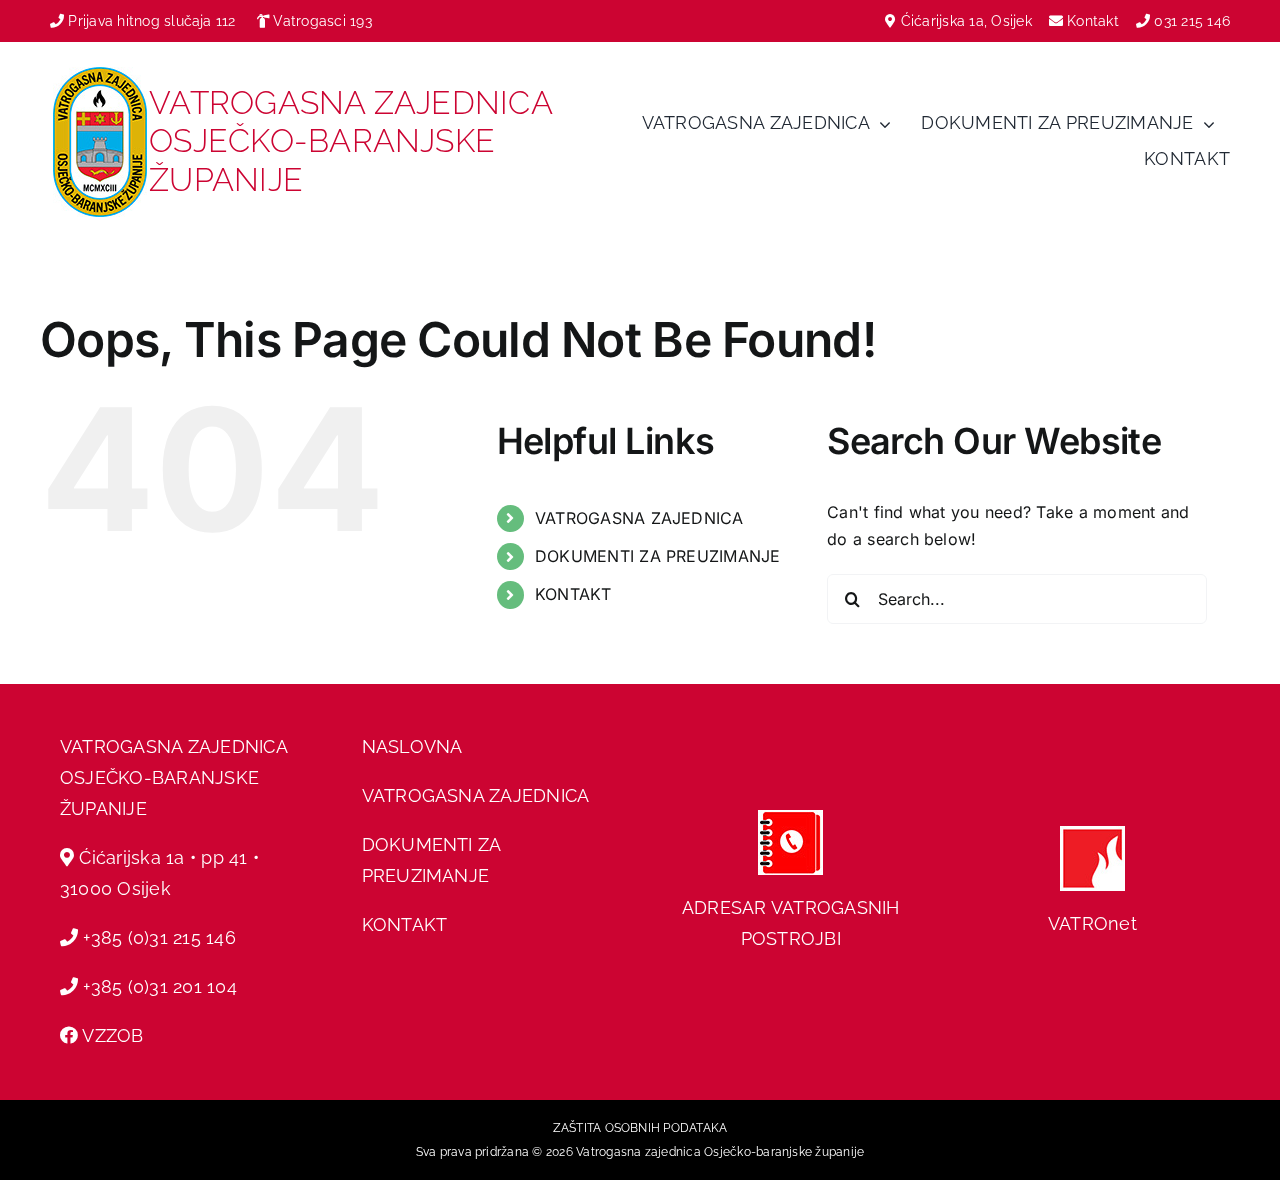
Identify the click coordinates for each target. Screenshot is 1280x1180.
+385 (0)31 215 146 (159, 937)
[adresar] (790, 818)
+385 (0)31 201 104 (159, 986)
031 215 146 (1192, 21)
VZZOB (112, 1035)
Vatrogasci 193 (322, 21)
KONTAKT (573, 594)
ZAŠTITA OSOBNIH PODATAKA (640, 1128)
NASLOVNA (412, 746)
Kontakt (1095, 21)
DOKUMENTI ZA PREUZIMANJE (658, 556)
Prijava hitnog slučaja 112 (149, 21)
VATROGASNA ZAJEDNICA (639, 518)
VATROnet (1092, 923)
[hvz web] (1092, 834)
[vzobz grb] (100, 75)
